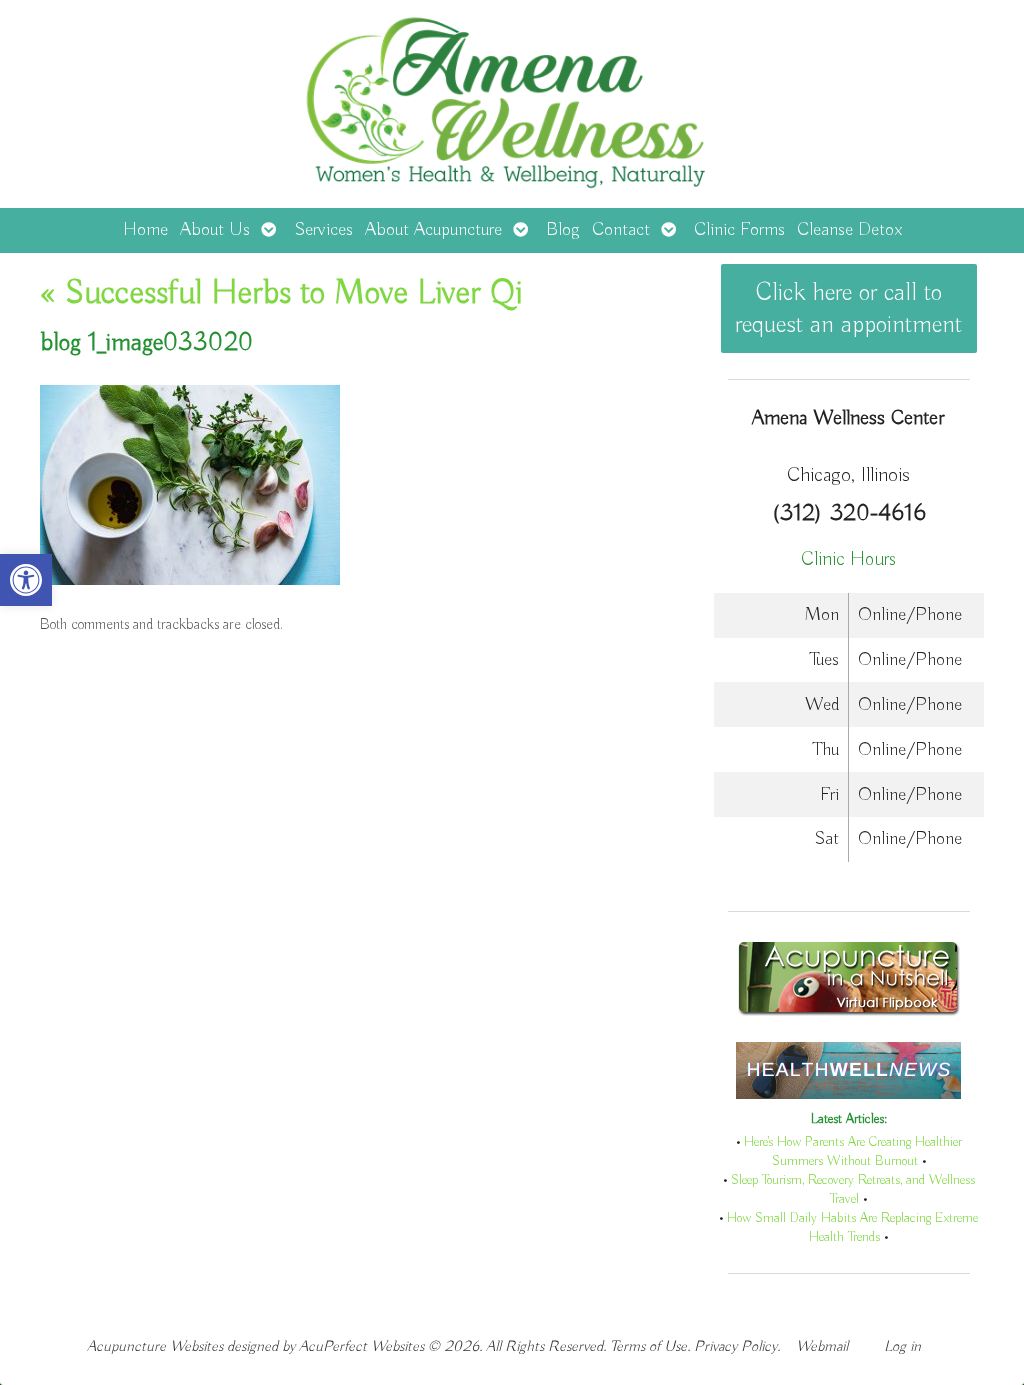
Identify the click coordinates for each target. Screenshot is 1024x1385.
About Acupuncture (433, 230)
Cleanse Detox (849, 230)
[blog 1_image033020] (190, 580)
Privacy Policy (735, 1346)
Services (323, 230)
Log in (902, 1346)
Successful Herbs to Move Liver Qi (281, 294)
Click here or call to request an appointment (848, 309)
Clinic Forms (739, 230)
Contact (621, 230)
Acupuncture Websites (155, 1346)
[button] (26, 580)
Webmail (822, 1346)
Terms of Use (648, 1346)
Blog (563, 230)
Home (145, 230)
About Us (215, 230)
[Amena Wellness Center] (512, 104)
